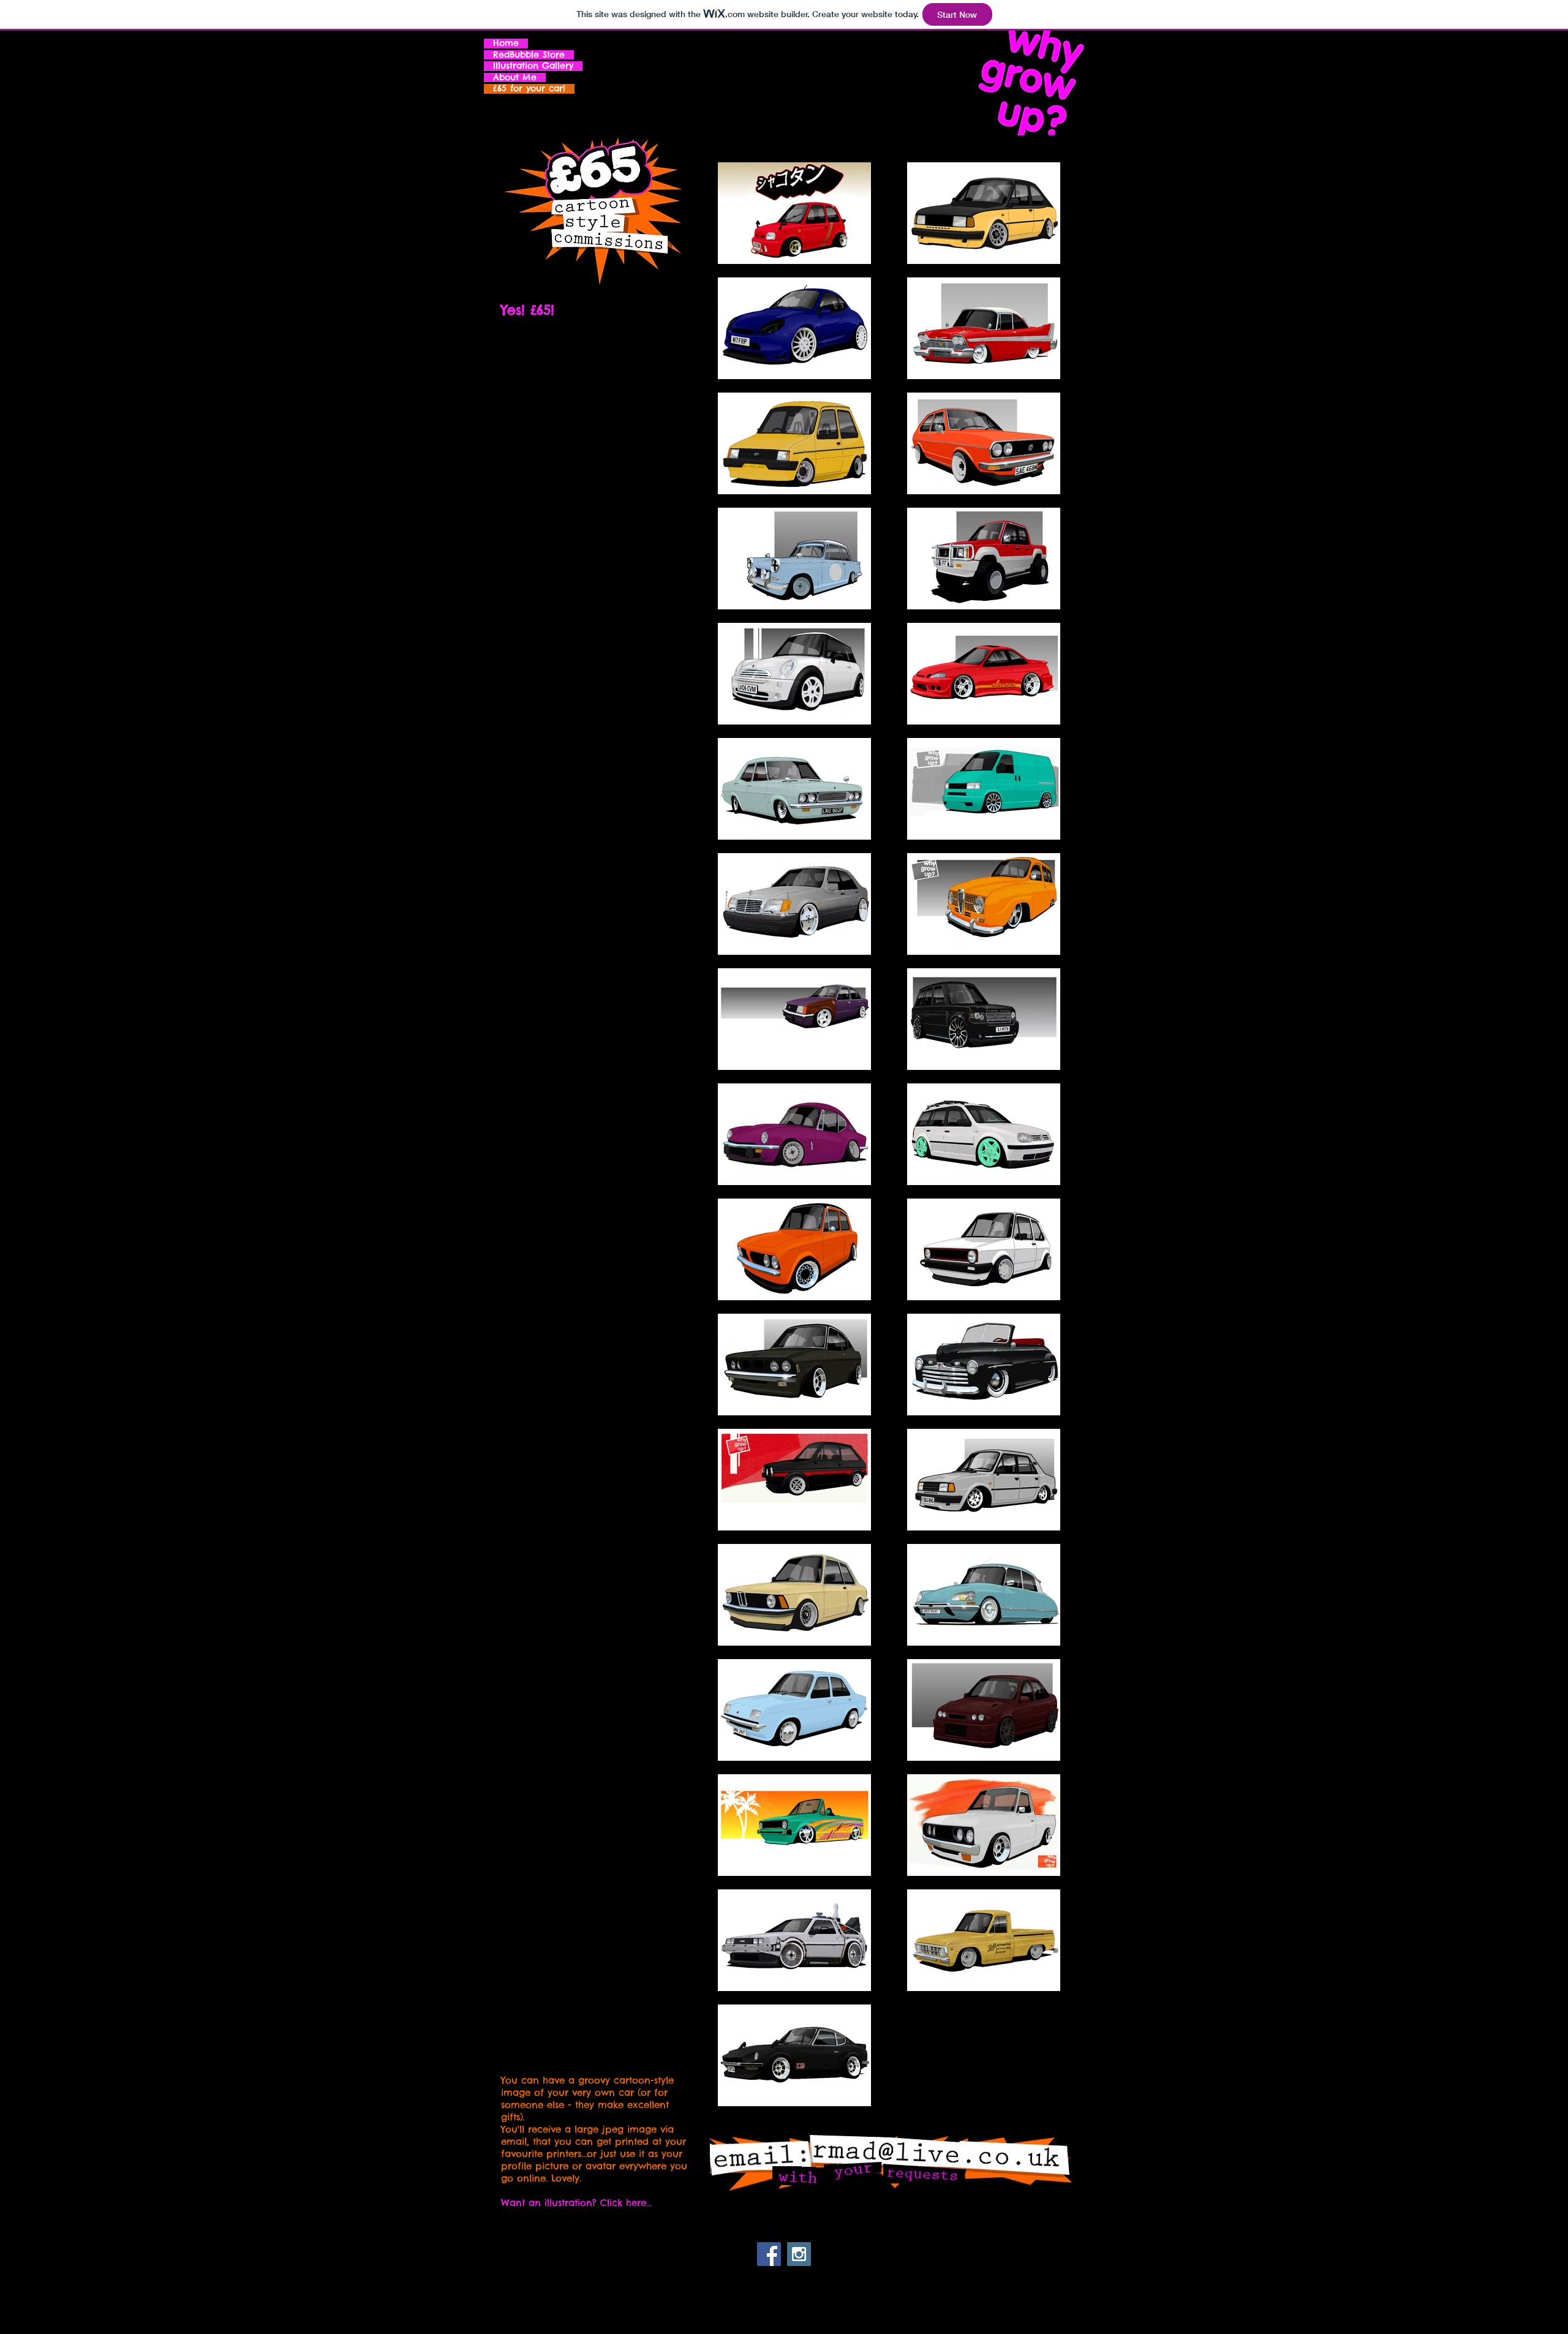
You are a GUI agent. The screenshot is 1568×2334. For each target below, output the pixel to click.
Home (506, 43)
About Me (515, 78)
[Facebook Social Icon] (769, 2254)
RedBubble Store (529, 55)
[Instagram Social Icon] (799, 2254)
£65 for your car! (529, 89)
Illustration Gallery (533, 66)
